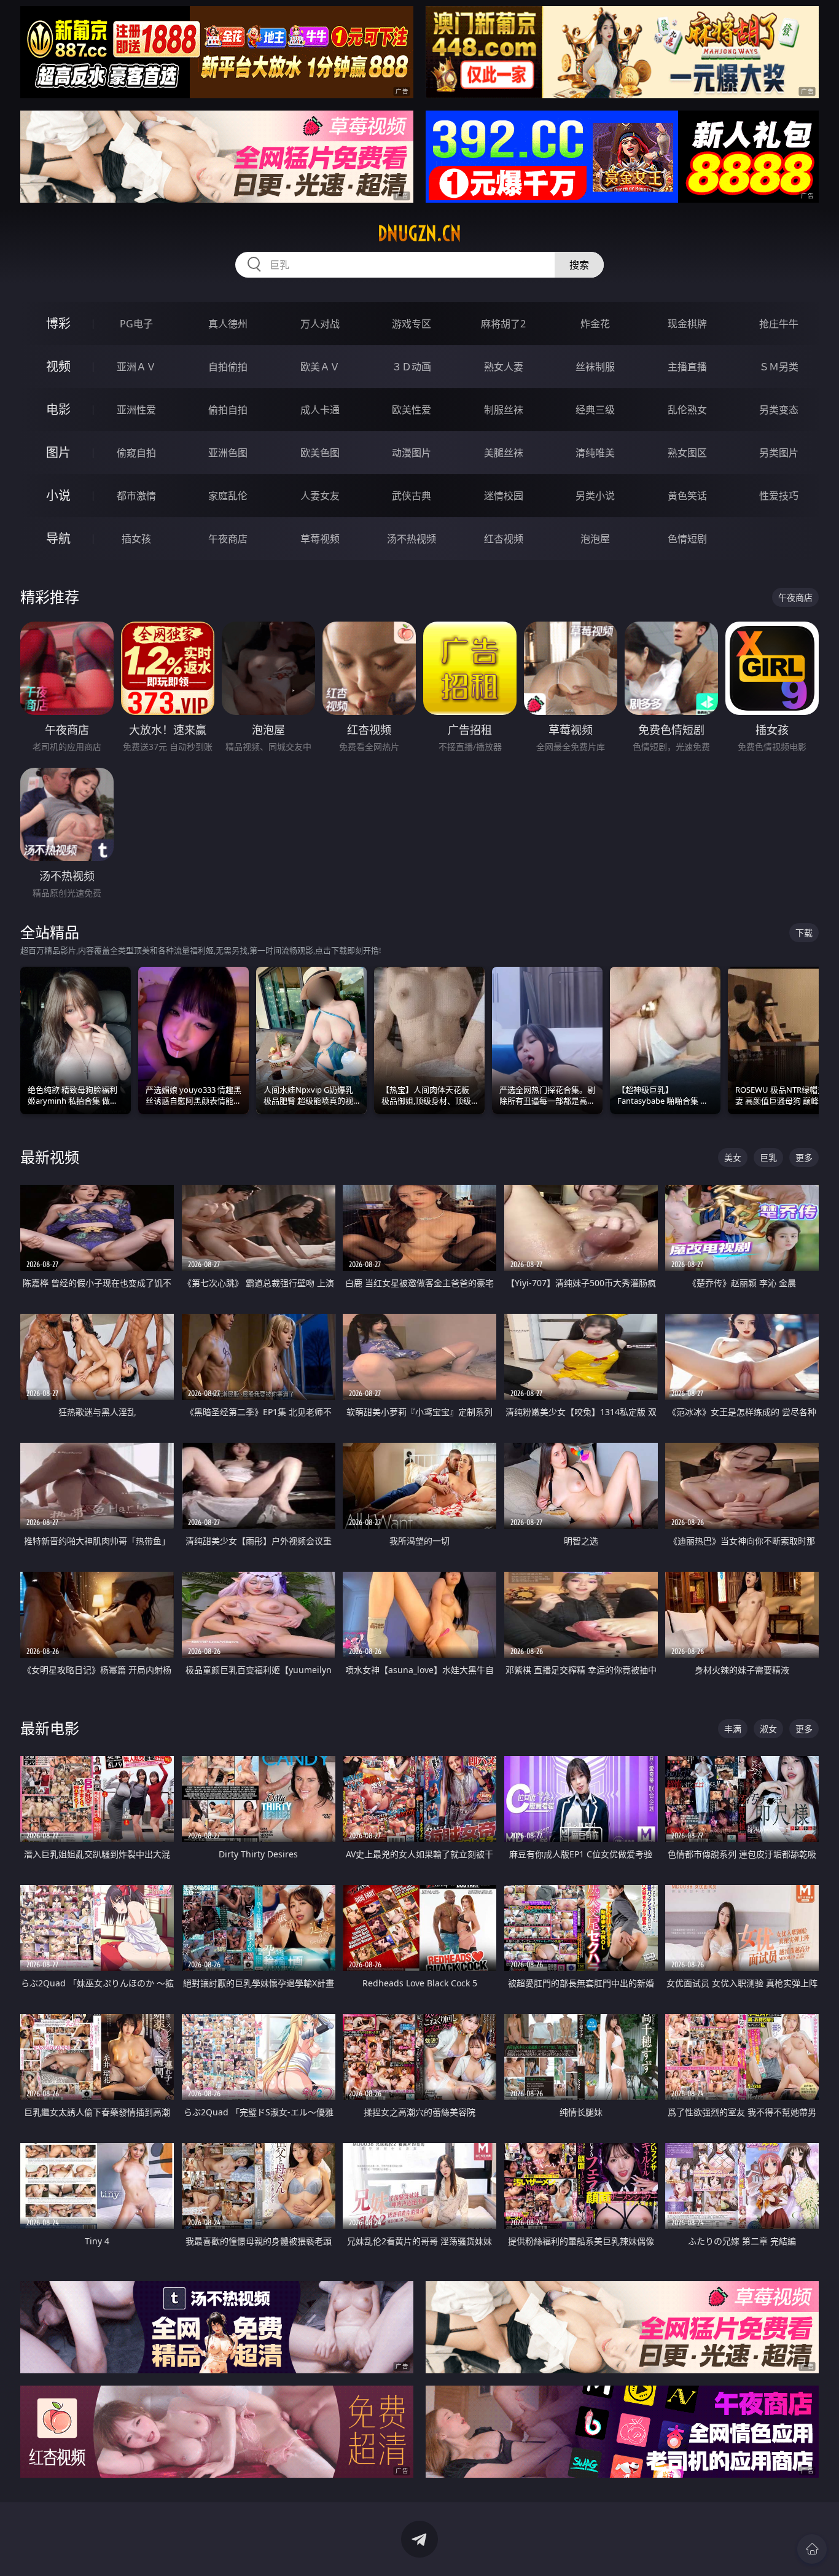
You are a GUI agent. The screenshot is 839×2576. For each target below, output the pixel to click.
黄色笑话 (687, 496)
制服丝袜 (504, 410)
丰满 (733, 1729)
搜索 (579, 265)
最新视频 (50, 1157)
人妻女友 (320, 496)
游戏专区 (412, 324)
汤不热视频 (412, 539)
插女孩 (136, 539)
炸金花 (595, 324)
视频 (58, 366)
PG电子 (136, 324)
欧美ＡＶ (320, 367)
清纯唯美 (595, 453)
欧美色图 (320, 453)
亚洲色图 (228, 453)
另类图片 (779, 453)
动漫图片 (412, 453)
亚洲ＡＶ (136, 367)
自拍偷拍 (228, 367)
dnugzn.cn (419, 233)
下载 (804, 933)
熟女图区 (687, 453)
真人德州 (228, 324)
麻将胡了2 (503, 324)
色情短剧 (687, 539)
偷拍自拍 (228, 410)
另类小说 (595, 496)
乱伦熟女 (687, 410)
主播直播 (687, 367)
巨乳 (768, 1157)
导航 (58, 538)
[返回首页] (812, 2549)
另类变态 (779, 410)
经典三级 (595, 410)
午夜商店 (228, 539)
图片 (58, 452)
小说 (58, 495)
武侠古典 (412, 496)
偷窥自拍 (136, 453)
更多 (804, 1157)
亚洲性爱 (136, 410)
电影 (58, 409)
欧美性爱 (412, 410)
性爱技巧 (779, 496)
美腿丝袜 (504, 453)
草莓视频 (320, 539)
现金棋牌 (687, 324)
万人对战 (320, 324)
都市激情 (136, 496)
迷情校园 (504, 496)
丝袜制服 (595, 367)
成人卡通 (320, 410)
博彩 (58, 323)
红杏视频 (504, 539)
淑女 (768, 1729)
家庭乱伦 (228, 496)
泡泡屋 (595, 539)
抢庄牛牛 (779, 324)
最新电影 (50, 1728)
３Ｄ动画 (412, 367)
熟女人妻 (504, 367)
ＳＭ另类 (779, 367)
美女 (733, 1157)
